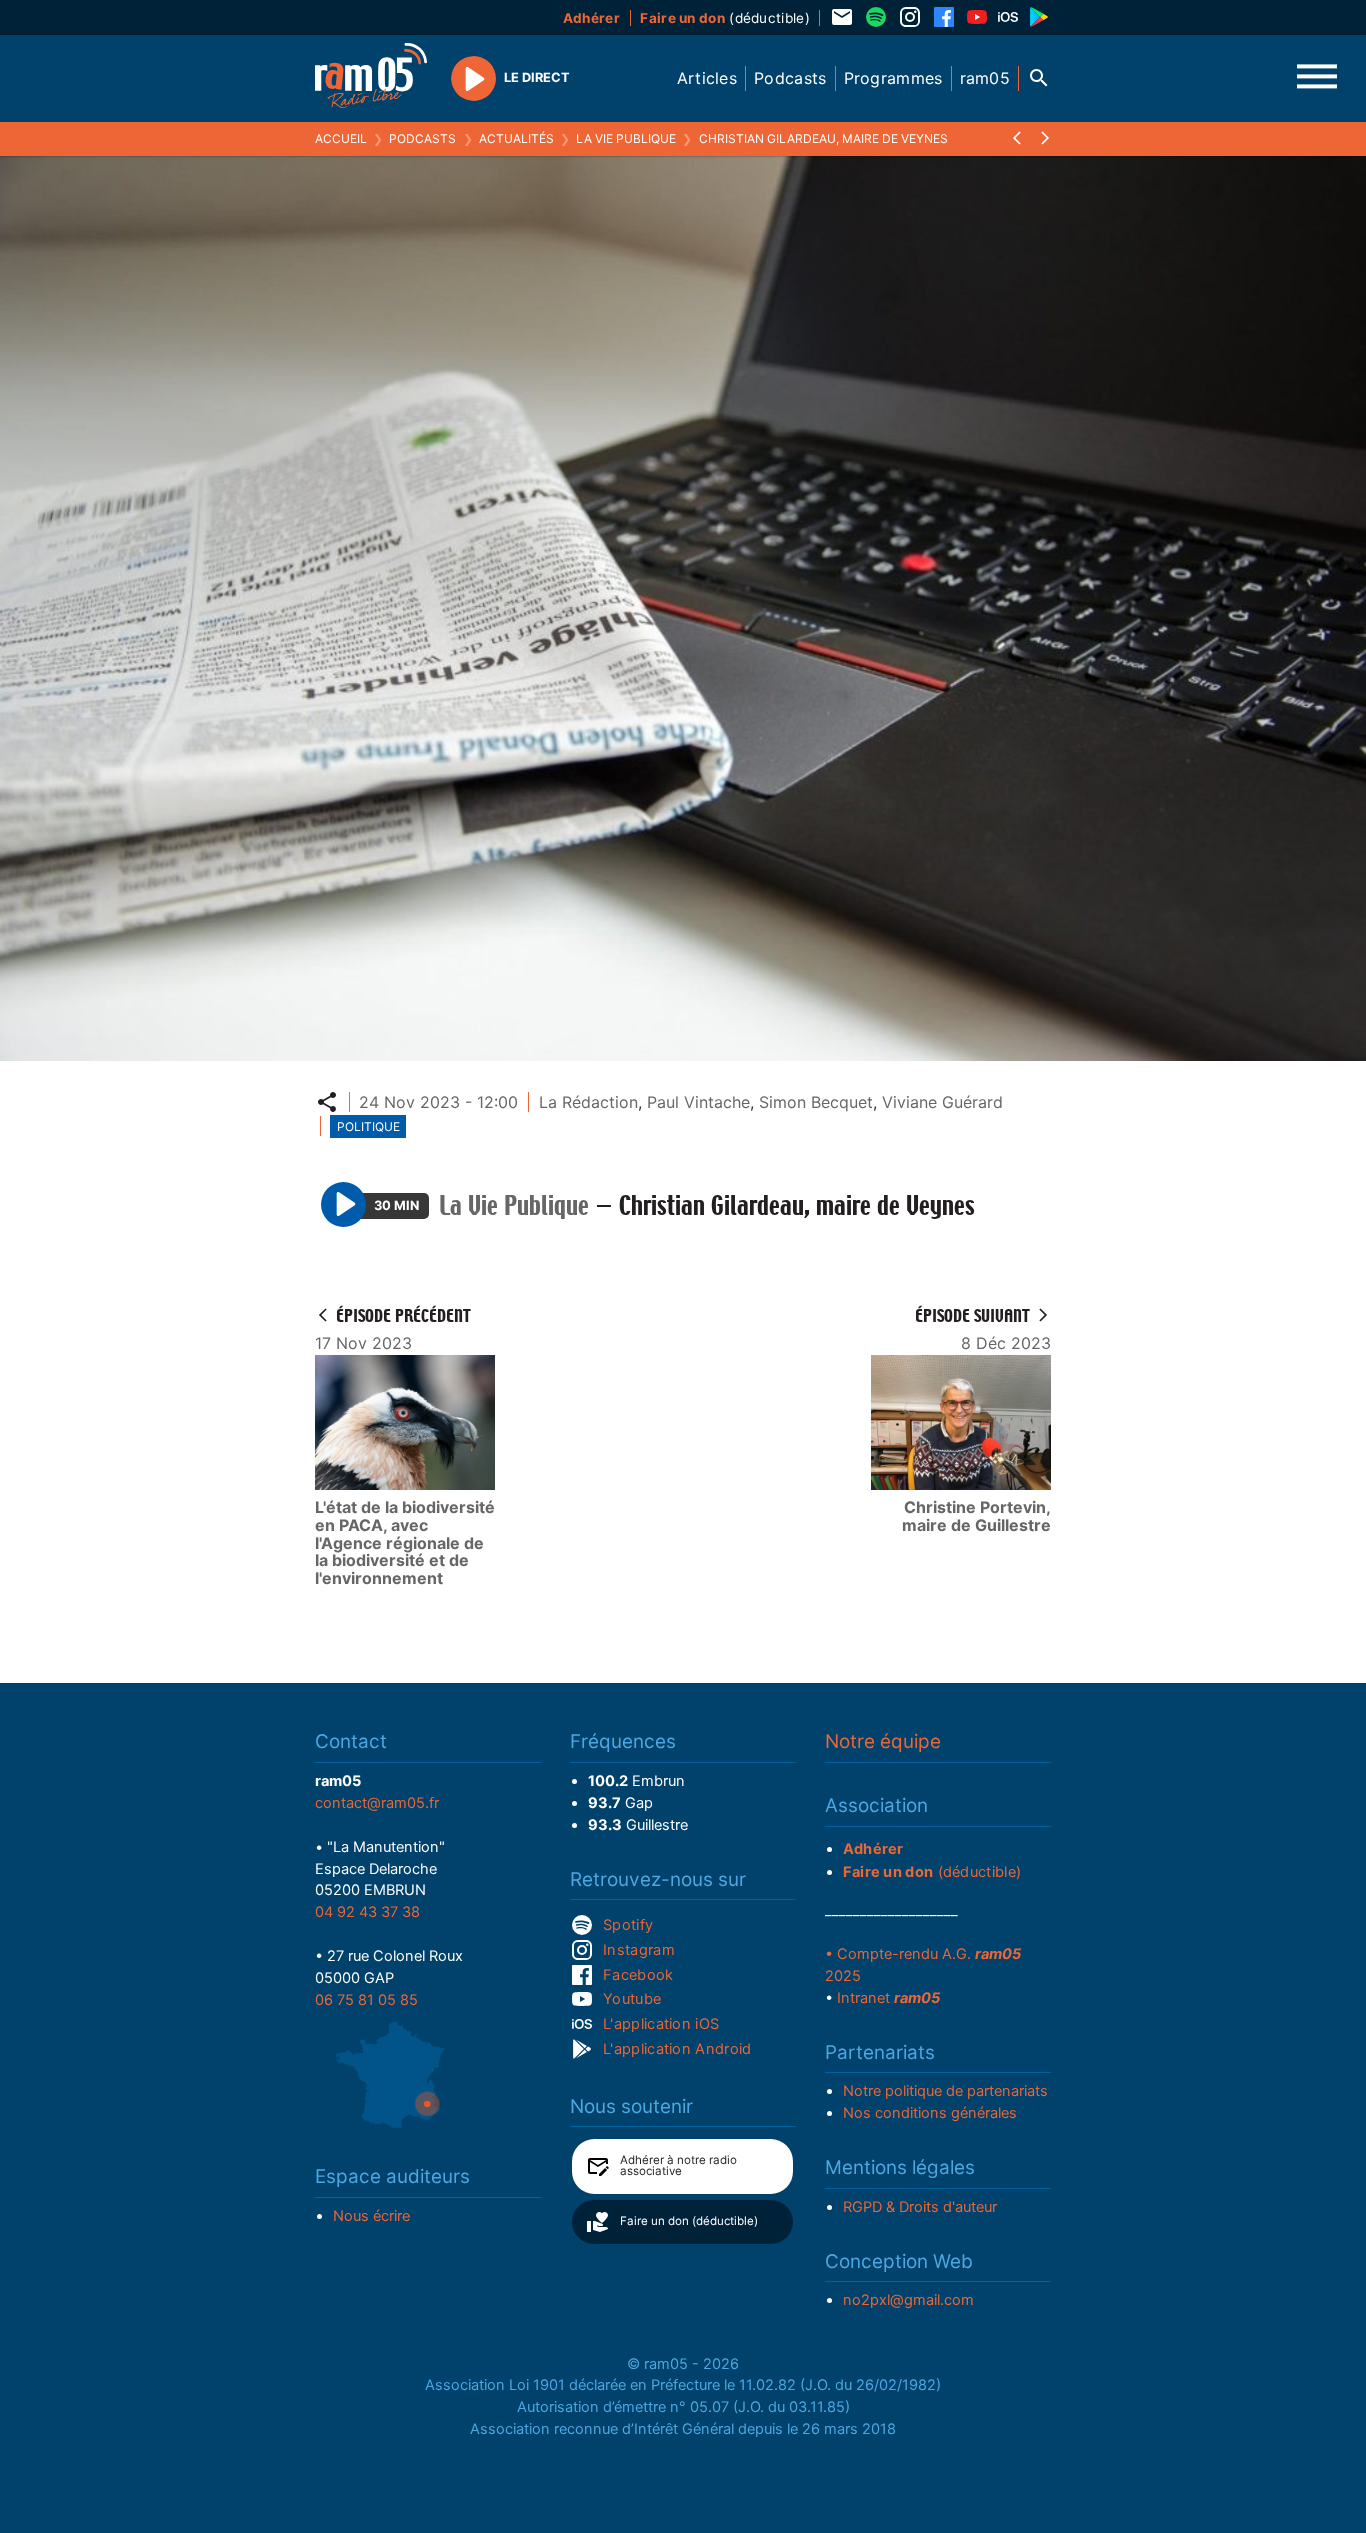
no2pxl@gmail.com (908, 2300)
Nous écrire (371, 2216)
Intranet (888, 1998)
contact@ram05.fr (377, 1803)
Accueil (341, 138)
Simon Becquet (816, 1102)
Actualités (516, 138)
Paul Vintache (698, 1102)
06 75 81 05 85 (366, 2000)
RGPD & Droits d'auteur (920, 2207)
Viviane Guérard (942, 1102)
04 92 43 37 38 (367, 1912)
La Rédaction (588, 1102)
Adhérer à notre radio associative (678, 2166)
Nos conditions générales (930, 2113)
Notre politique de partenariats (945, 2091)
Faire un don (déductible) (689, 2221)
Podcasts (422, 138)
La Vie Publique (626, 138)
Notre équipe (883, 1741)
